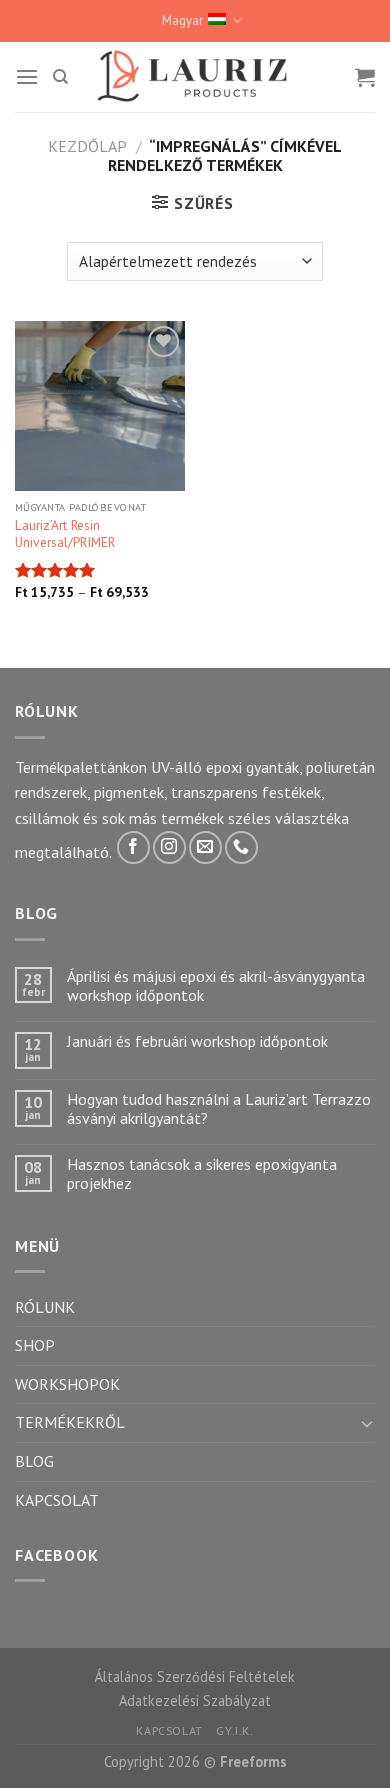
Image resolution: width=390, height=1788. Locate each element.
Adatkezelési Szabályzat (195, 1700)
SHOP (35, 1345)
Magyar (182, 20)
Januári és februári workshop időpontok (197, 1041)
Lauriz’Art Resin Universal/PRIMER (65, 534)
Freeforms (253, 1761)
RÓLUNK (45, 1307)
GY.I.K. (234, 1730)
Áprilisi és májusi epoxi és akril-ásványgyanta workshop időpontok (216, 986)
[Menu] (27, 76)
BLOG (34, 1461)
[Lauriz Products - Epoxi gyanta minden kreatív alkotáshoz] (195, 76)
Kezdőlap (87, 146)
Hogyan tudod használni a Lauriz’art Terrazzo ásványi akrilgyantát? (219, 1109)
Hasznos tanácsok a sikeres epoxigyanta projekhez (202, 1174)
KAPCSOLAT (57, 1500)
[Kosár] (365, 77)
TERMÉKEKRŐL (70, 1422)
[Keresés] (60, 77)
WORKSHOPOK (67, 1384)
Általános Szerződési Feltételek (195, 1676)
